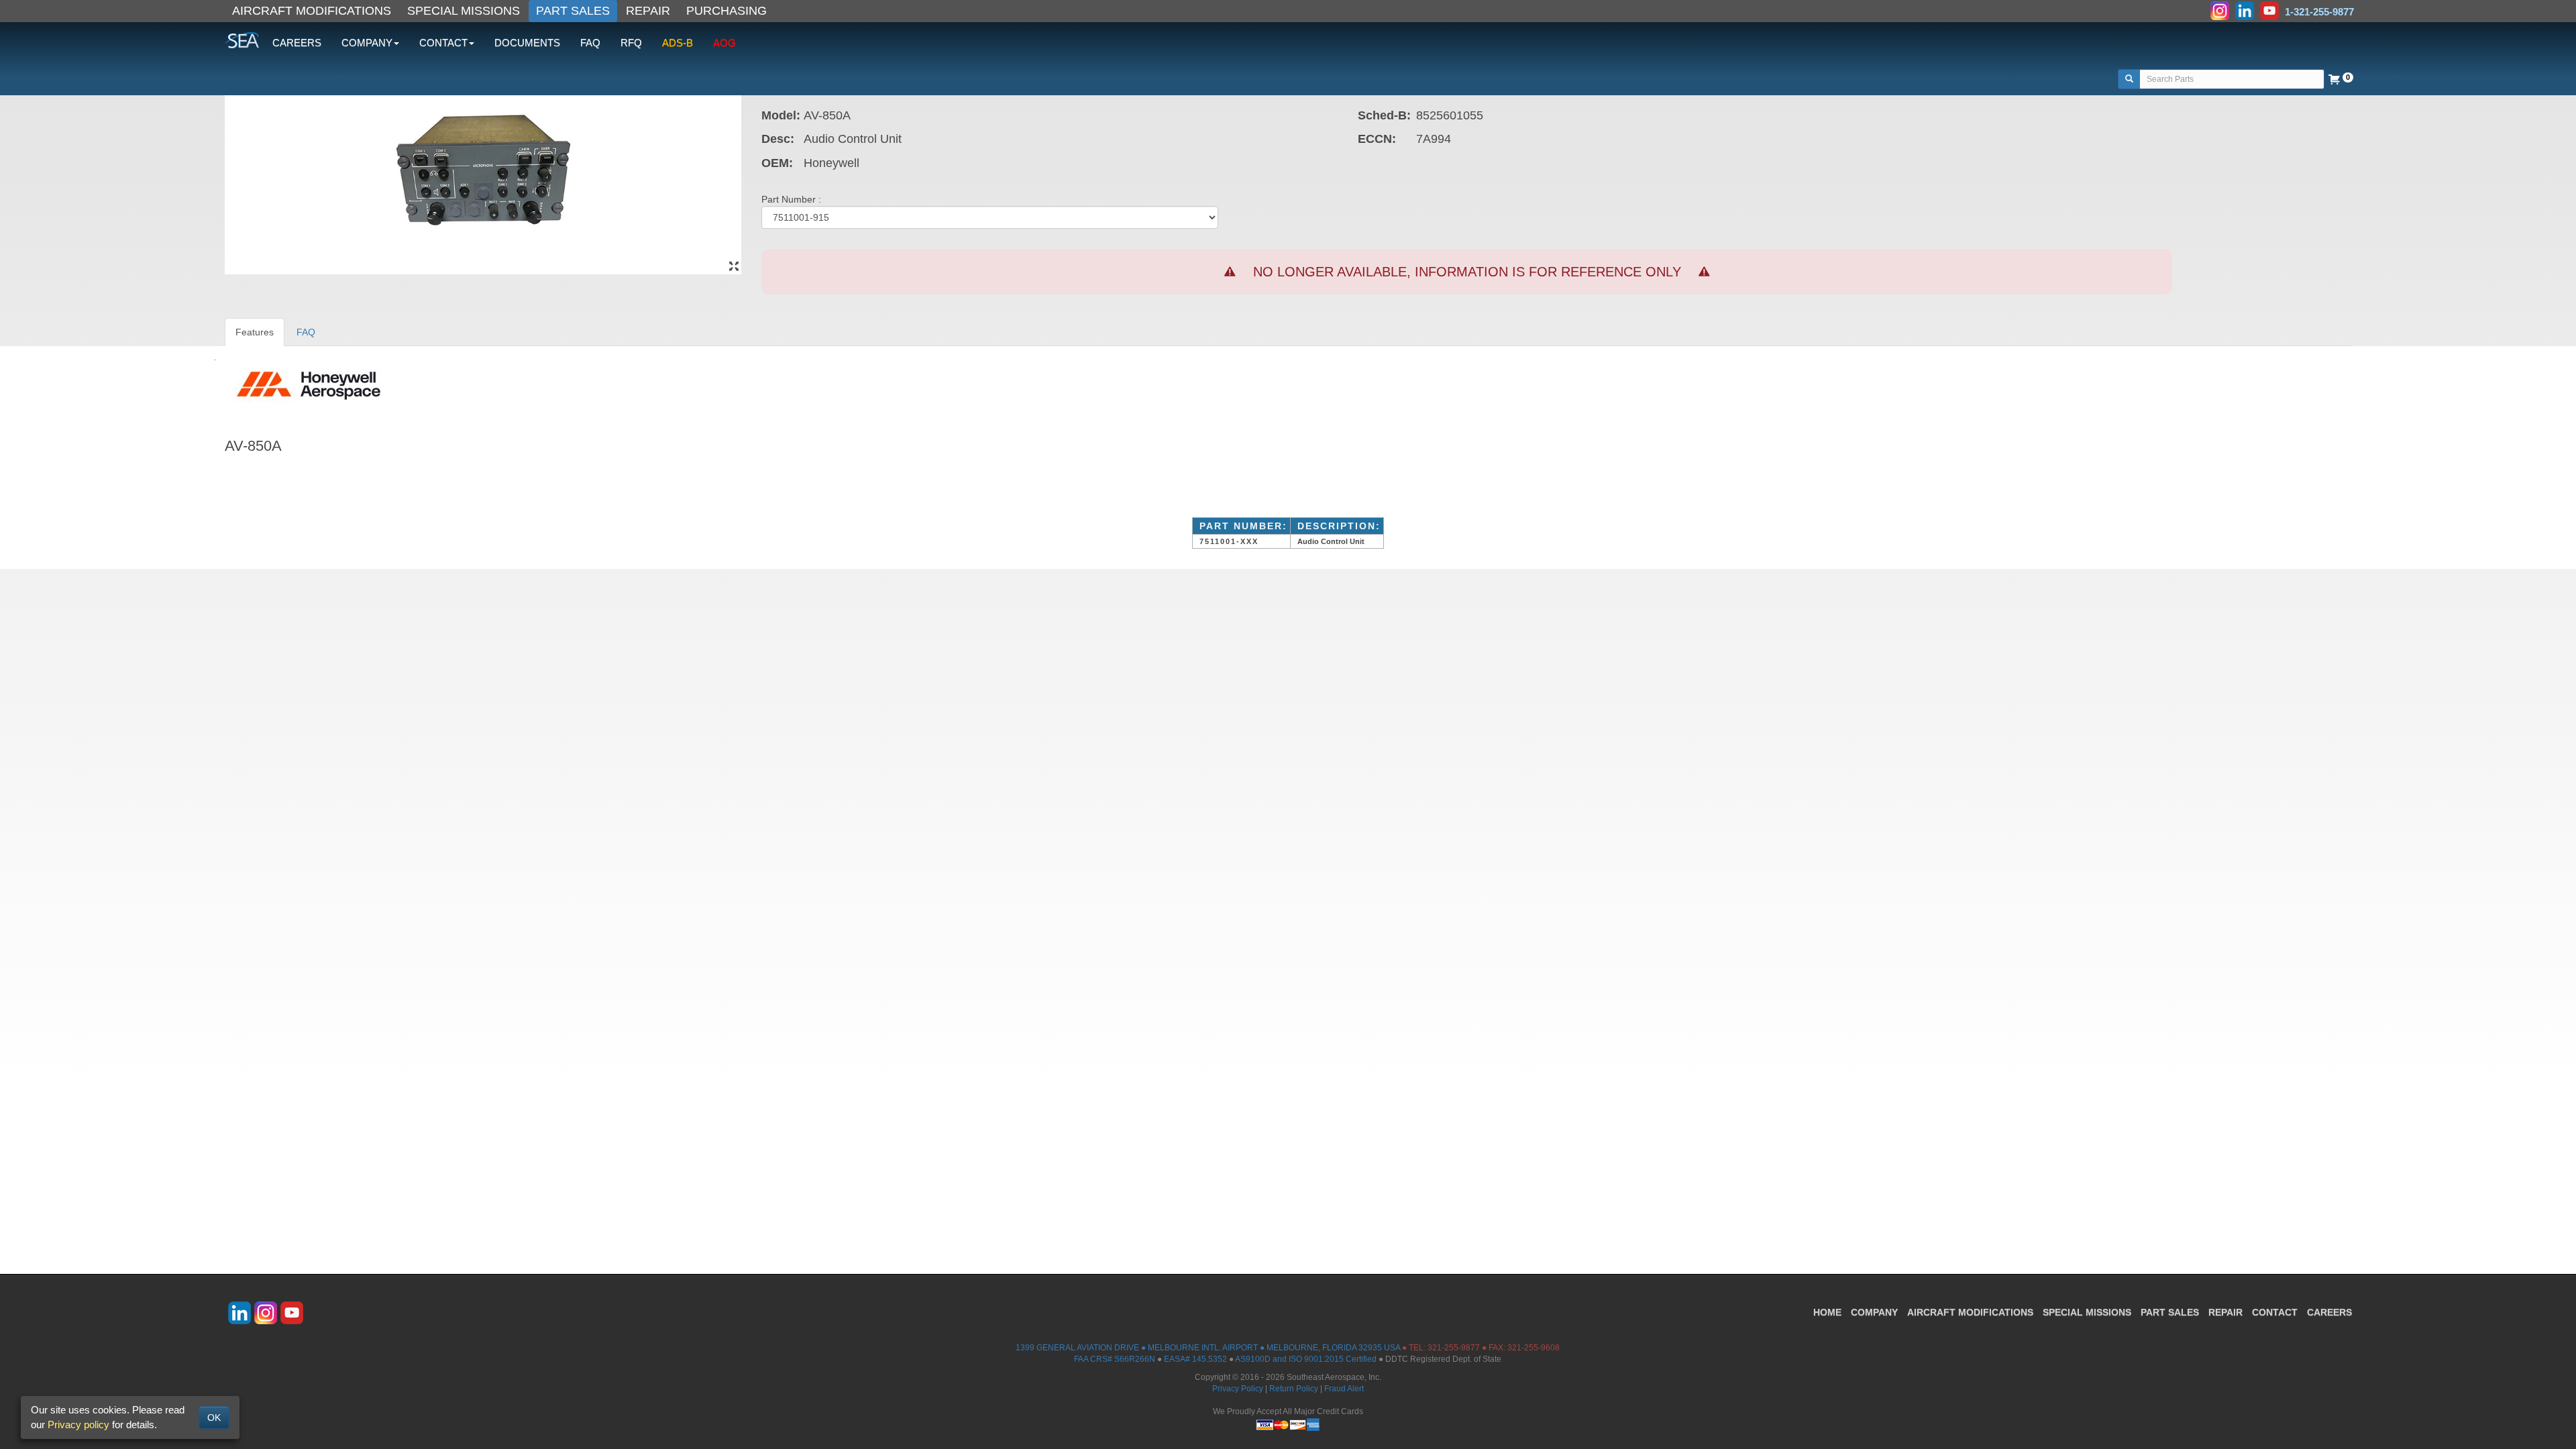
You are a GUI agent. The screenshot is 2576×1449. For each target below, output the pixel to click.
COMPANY (1874, 1312)
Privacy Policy (1238, 1389)
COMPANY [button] (367, 43)
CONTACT (2275, 1312)
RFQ (631, 43)
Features (255, 332)
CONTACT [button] (443, 43)
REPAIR (648, 11)
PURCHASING (727, 11)
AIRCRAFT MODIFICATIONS (312, 11)
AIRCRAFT (1970, 1312)
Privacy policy (78, 1425)
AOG (724, 43)
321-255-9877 (1454, 1348)
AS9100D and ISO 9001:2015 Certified (1306, 1359)
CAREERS (297, 43)
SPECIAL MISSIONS (464, 11)
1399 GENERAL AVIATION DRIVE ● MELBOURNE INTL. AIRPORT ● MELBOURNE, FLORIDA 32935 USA (1208, 1348)
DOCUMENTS (527, 43)
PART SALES (573, 11)
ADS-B (678, 43)
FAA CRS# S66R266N (1115, 1359)
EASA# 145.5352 (1195, 1359)
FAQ (590, 43)
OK (214, 1417)
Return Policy (1294, 1389)
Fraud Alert (1344, 1389)
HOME (1827, 1312)
